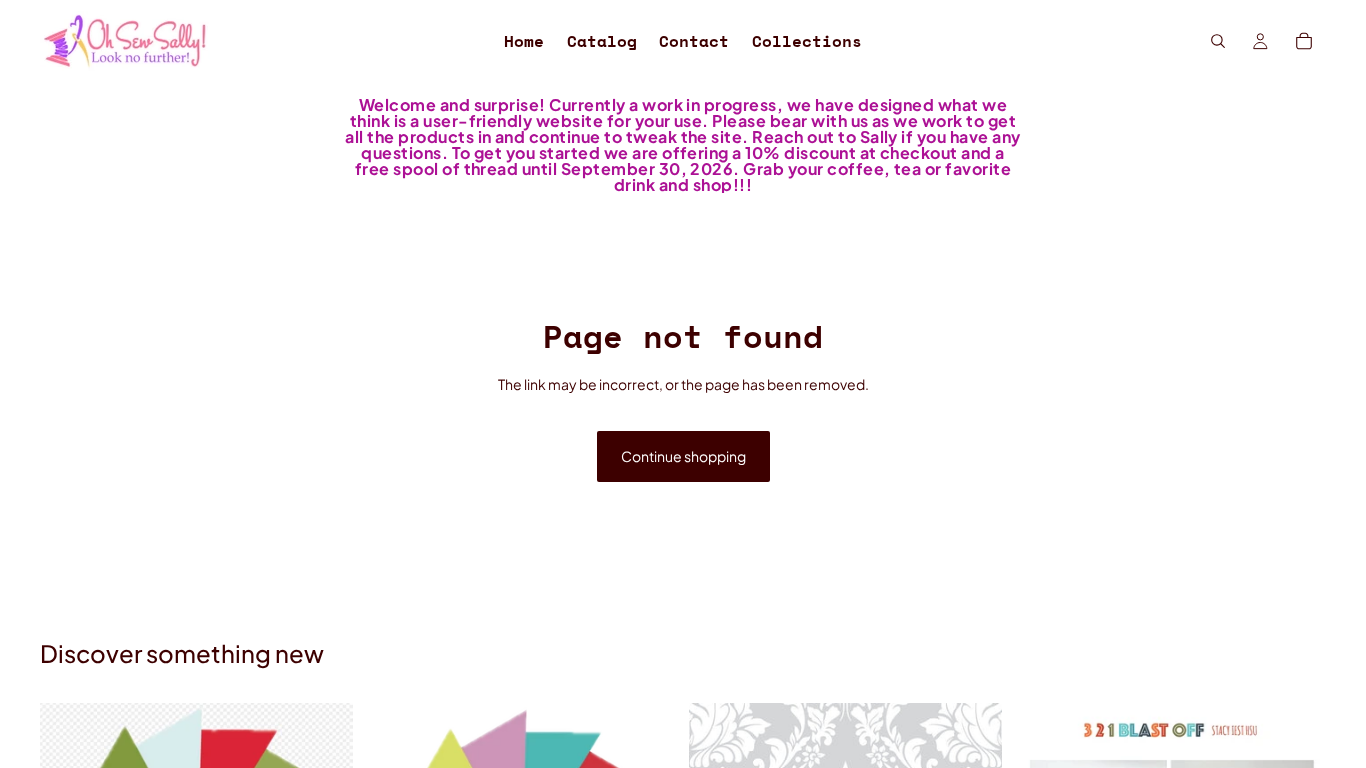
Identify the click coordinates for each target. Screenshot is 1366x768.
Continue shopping (683, 456)
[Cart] (1304, 41)
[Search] (1218, 41)
